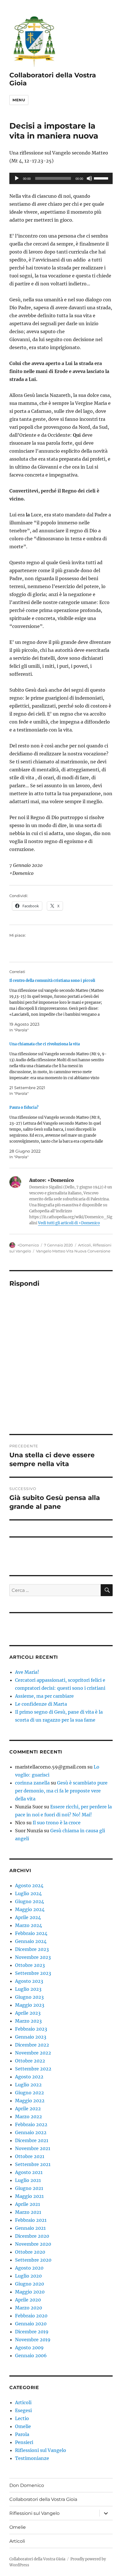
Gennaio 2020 (31, 2324)
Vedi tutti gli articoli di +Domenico (69, 1223)
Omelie (23, 2426)
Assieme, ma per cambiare (44, 1696)
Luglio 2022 (28, 2085)
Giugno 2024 (30, 1901)
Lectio (22, 2418)
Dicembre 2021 (32, 2140)
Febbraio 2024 (31, 1933)
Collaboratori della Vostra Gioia (43, 2499)
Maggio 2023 (30, 2005)
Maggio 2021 (29, 2196)
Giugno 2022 (30, 2093)
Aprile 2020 (28, 2300)
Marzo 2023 (28, 2021)
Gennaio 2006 (31, 2356)
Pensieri (24, 2442)
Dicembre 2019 (32, 2332)
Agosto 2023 (29, 1981)
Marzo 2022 (29, 2117)
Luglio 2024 (28, 1893)
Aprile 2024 (28, 1917)
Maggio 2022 (30, 2101)
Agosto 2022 (29, 2077)
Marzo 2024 (29, 1925)
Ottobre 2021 (30, 2156)
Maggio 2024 (30, 1909)
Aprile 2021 (28, 2204)
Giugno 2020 (30, 2284)
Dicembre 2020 (32, 2236)
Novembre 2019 (33, 2340)
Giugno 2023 (29, 1997)
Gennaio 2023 (31, 2037)
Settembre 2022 (33, 2069)
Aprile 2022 (28, 2109)
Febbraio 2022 (31, 2124)
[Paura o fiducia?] (58, 1132)
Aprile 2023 (28, 2013)
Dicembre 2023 (32, 1949)
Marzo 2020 (29, 2308)
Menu (19, 100)
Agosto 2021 (29, 2172)
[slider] (102, 178)
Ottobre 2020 (30, 2252)
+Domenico (28, 1245)
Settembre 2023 (33, 1973)
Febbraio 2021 (31, 2220)
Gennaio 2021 (30, 2228)
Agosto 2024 (29, 1885)
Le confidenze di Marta (41, 1704)
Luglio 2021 (28, 2180)
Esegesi (23, 2410)
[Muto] (89, 178)
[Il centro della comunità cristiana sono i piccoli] (58, 1005)
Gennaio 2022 (31, 2132)
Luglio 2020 (28, 2276)
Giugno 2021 (29, 2188)
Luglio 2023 (28, 1989)
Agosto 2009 (29, 2348)
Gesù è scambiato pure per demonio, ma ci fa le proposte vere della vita (61, 1791)
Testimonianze (32, 2458)
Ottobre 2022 (30, 2061)
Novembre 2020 (33, 2244)
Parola (22, 2434)
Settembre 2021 (33, 2164)
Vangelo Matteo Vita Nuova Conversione (73, 1251)
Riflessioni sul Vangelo (41, 2450)
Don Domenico (27, 2485)
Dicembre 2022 (32, 2045)
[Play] (17, 178)
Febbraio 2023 (31, 2029)
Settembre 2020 (33, 2260)
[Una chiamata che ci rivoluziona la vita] (58, 1069)
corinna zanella (32, 1783)
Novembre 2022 (33, 2053)
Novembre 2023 (33, 1957)
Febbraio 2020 (31, 2316)
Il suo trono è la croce (57, 1823)
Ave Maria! (27, 1672)
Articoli (85, 1245)
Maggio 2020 (30, 2292)
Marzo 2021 (28, 2212)
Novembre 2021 (33, 2148)
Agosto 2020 (29, 2268)
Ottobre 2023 (30, 1965)
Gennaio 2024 (31, 1941)
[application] (61, 178)
